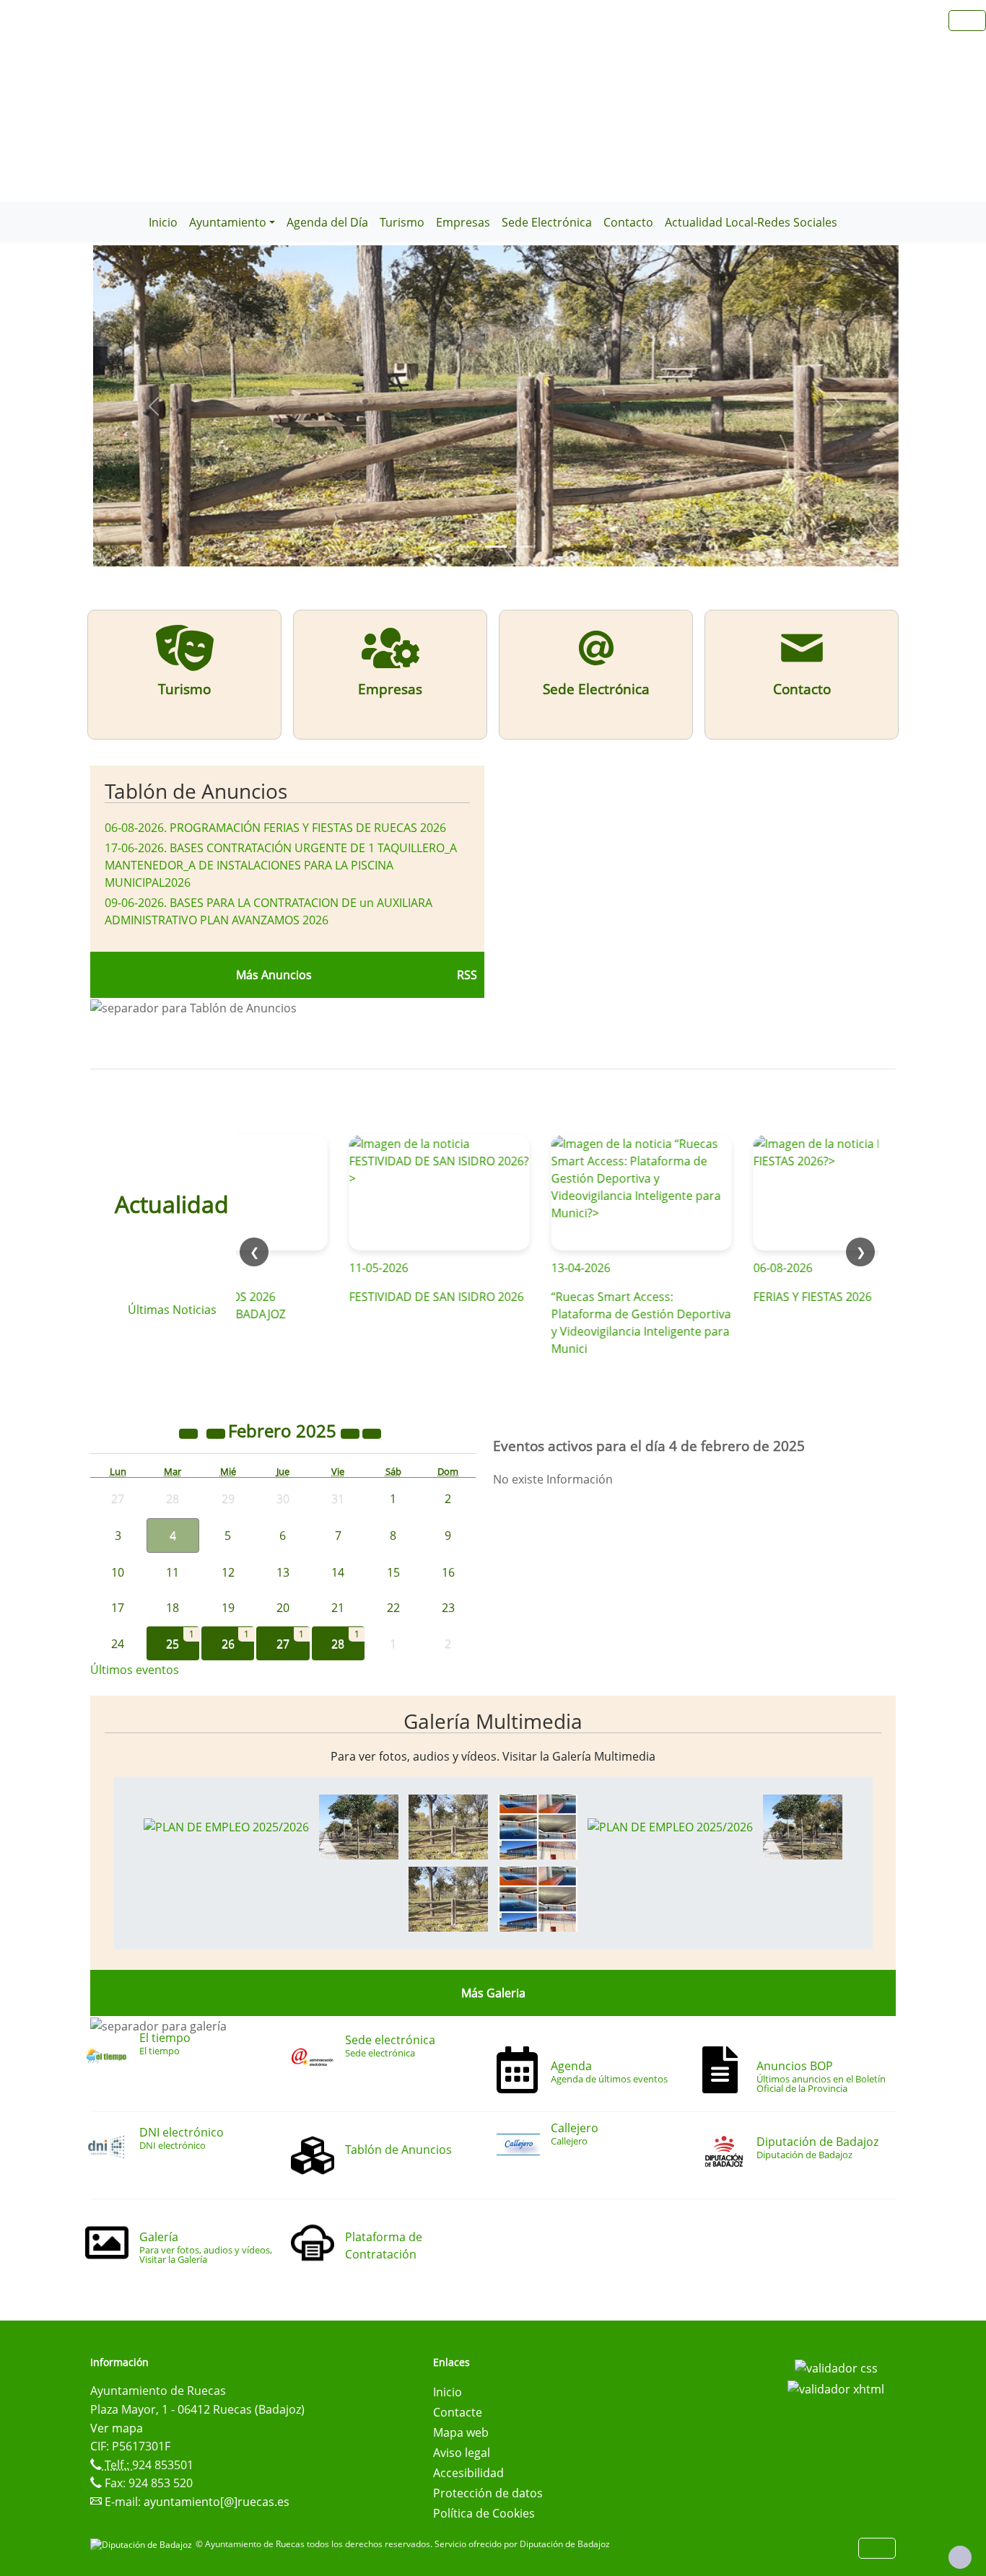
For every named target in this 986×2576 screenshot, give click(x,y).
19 (228, 1608)
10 (118, 1572)
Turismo (402, 222)
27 (283, 1644)
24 (118, 1644)
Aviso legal (462, 2453)
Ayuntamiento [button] (228, 222)
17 (118, 1608)
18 (173, 1608)
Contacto (628, 222)
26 (228, 1644)
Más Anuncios (274, 975)
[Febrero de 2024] (190, 1433)
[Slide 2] (522, 547)
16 (448, 1572)
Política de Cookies (484, 2513)
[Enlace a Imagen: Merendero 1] (359, 1826)
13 (283, 1572)
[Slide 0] (470, 547)
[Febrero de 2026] (352, 1433)
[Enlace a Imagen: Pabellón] (538, 1826)
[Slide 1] (496, 547)
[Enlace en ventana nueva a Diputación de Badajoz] (143, 2544)
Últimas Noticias (172, 1310)
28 (338, 1644)
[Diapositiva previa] (153, 406)
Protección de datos (488, 2493)
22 (393, 1608)
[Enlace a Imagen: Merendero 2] (448, 1826)
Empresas (463, 222)
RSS (467, 975)
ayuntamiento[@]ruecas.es (217, 2502)
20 (283, 1608)
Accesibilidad (468, 2473)
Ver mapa (117, 2428)
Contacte (458, 2412)
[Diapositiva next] (838, 406)
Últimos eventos (135, 1670)
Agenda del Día (327, 222)
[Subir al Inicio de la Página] (960, 2557)
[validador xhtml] (836, 2388)
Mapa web (461, 2432)
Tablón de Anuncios (196, 791)
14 (338, 1572)
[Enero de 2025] (217, 1433)
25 (173, 1644)
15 (393, 1572)
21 (338, 1608)
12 (228, 1572)
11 (173, 1572)
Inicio (163, 222)
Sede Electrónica (547, 222)
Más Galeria (493, 1993)
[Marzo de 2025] (372, 1433)
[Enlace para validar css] (836, 2367)
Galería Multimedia (493, 1721)
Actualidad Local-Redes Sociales (751, 222)
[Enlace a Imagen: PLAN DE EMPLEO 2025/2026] (226, 1826)
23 (448, 1608)
